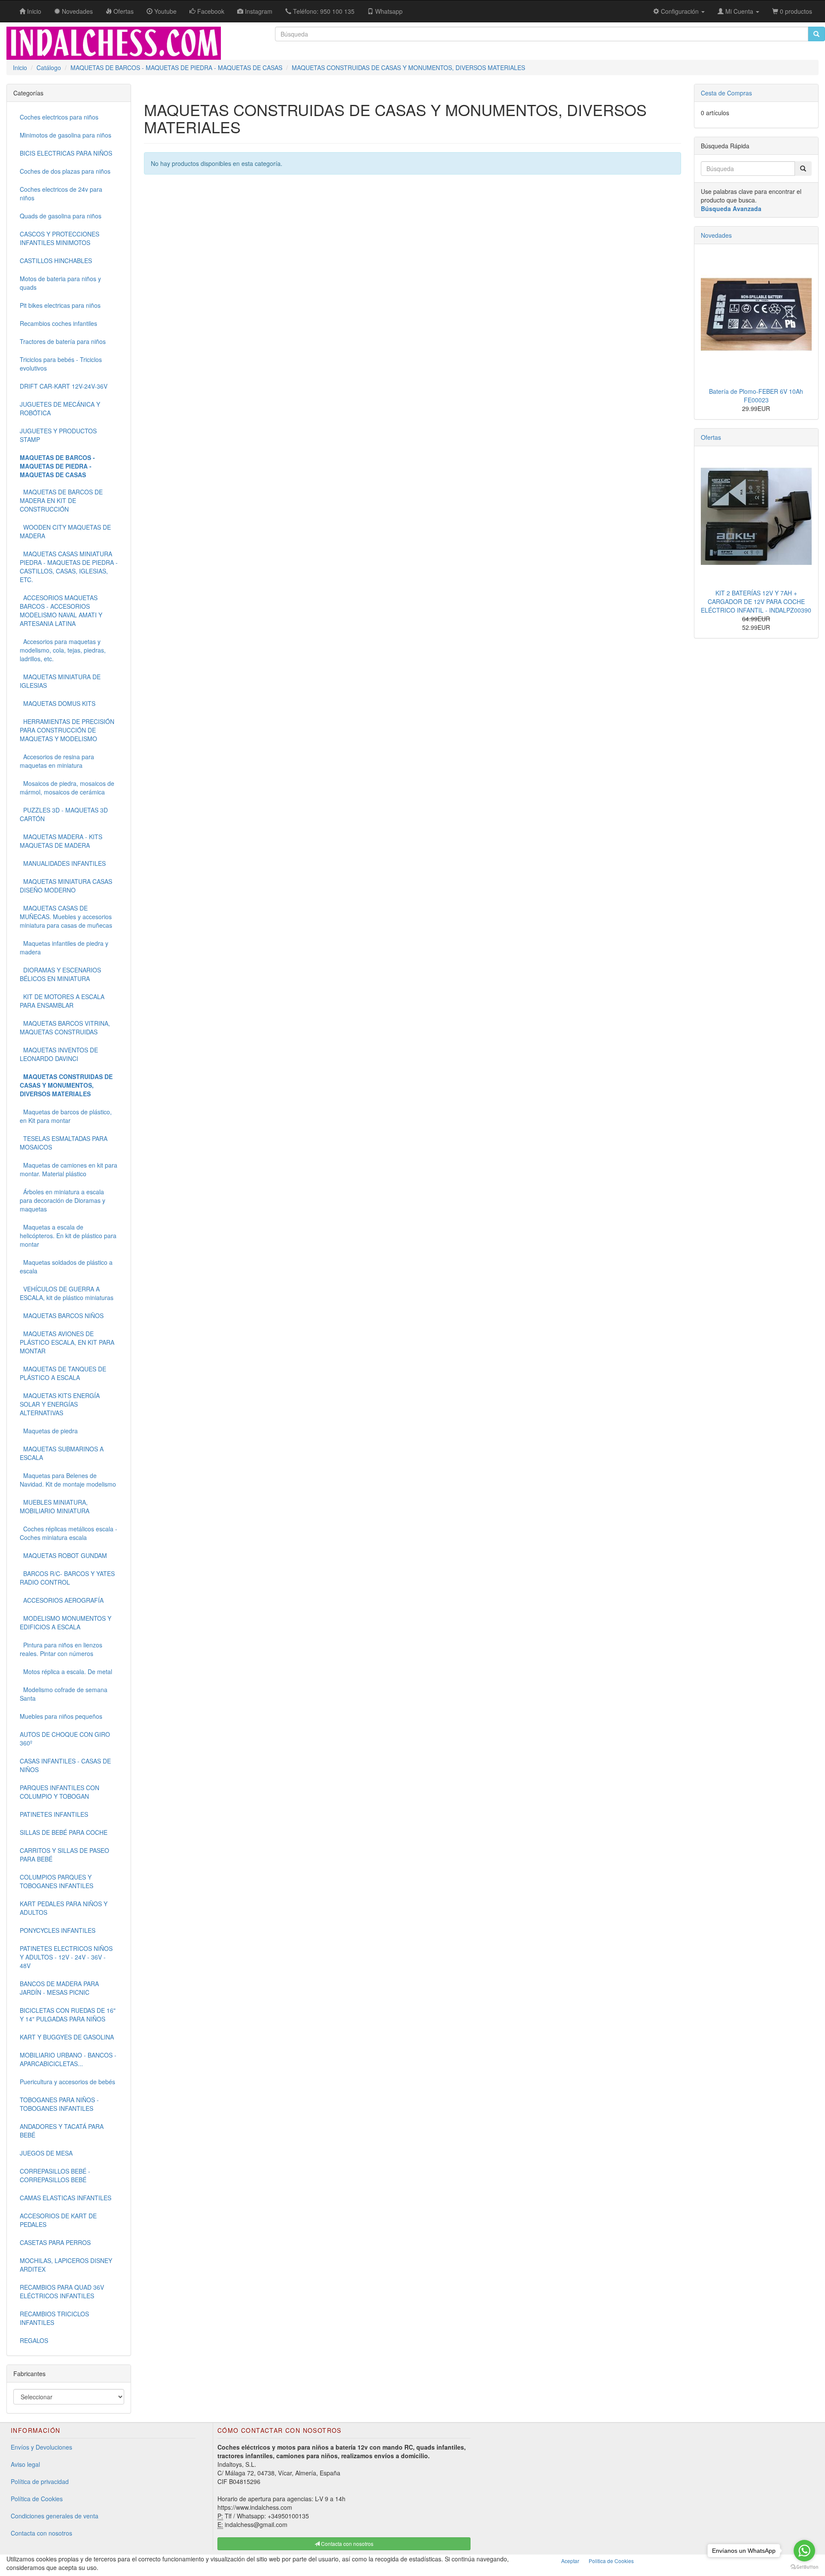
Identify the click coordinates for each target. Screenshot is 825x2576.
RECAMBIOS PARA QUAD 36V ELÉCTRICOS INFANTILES (62, 2291)
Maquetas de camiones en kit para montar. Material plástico (69, 1169)
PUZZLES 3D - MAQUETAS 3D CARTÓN (64, 814)
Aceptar (570, 2561)
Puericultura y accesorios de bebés (67, 2082)
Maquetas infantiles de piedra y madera (64, 948)
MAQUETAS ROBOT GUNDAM (63, 1555)
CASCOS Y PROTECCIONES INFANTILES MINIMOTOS (60, 238)
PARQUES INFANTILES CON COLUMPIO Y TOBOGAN (60, 1792)
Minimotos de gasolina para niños (66, 135)
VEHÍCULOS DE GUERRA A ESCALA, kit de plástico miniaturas (67, 1293)
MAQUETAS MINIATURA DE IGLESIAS (60, 681)
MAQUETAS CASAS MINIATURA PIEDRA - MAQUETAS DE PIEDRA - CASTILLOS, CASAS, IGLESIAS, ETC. (69, 567)
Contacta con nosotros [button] (347, 2544)
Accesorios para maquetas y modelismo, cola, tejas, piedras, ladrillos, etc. (63, 650)
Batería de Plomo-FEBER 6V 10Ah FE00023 (756, 396)
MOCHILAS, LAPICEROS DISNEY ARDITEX (66, 2265)
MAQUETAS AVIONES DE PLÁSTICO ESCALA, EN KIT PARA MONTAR (67, 1342)
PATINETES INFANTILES (54, 1814)
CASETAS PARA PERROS (55, 2242)
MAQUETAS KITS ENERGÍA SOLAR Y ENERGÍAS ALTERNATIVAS (60, 1404)
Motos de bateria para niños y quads (60, 283)
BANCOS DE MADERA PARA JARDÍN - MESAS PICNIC (59, 1988)
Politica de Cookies (611, 2561)
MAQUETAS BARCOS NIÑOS (62, 1316)
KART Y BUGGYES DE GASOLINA (67, 2037)
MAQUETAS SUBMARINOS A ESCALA (62, 1453)
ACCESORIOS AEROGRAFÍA (62, 1600)
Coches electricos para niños (59, 117)
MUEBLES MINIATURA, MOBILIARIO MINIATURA (55, 1506)
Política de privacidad (40, 2481)
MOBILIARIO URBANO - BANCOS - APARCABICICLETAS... (68, 2059)
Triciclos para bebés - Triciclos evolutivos (61, 364)
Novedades (716, 235)
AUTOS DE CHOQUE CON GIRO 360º (65, 1739)
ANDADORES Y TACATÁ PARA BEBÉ (62, 2131)
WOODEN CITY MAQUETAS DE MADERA (65, 531)
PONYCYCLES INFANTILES (58, 1930)
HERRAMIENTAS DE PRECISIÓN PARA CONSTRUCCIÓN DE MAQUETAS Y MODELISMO (67, 730)
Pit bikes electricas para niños (60, 305)
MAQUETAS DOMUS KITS (58, 703)
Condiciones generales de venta (55, 2516)
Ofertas (711, 437)
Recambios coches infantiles (58, 323)
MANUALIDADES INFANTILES (63, 863)
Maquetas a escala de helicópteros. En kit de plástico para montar (68, 1236)
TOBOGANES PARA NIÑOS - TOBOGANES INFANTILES (59, 2104)
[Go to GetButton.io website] (804, 2567)
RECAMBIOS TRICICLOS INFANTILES (54, 2318)
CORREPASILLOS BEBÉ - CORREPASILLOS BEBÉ (55, 2175)
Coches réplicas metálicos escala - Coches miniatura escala (69, 1533)
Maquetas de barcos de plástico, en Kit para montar (66, 1116)
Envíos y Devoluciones (41, 2447)
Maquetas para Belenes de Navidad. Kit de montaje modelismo (68, 1480)
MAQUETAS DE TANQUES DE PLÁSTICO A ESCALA (63, 1373)
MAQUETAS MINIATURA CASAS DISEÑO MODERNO (66, 886)
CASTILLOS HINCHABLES (56, 261)
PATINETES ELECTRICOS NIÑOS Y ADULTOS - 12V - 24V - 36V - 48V (66, 1957)
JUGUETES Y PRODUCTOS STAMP (58, 435)
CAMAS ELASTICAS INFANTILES (66, 2198)
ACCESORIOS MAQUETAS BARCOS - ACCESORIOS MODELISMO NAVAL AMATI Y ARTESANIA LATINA (61, 610)
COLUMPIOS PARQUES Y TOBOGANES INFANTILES (57, 1881)
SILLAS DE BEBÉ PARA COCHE (64, 1832)
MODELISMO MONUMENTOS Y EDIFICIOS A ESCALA (66, 1622)
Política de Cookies (37, 2499)
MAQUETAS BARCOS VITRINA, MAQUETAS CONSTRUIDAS (65, 1027)
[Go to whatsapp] (804, 2551)
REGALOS (34, 2340)
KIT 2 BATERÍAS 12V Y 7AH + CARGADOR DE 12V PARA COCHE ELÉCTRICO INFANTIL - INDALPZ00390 (756, 601)
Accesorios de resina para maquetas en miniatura (57, 761)
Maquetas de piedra (49, 1431)
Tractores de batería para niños (63, 341)
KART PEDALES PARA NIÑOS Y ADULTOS (64, 1908)
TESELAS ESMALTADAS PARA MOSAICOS (64, 1143)
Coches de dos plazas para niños (65, 171)
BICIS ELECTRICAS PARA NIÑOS (66, 153)
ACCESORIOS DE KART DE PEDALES (58, 2220)
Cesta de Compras (726, 93)
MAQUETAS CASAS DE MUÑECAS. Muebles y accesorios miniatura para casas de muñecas (66, 917)
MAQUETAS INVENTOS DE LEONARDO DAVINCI (59, 1054)
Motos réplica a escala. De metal (66, 1671)
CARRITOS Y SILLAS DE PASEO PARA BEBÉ (64, 1855)
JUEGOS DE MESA (46, 2153)
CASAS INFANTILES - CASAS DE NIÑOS (65, 1765)
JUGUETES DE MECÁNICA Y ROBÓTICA (60, 408)
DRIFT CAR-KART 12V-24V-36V (64, 386)
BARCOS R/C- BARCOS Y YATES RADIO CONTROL (67, 1578)
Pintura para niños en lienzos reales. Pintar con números (61, 1649)
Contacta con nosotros (41, 2533)
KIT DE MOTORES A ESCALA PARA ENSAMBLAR (62, 1001)
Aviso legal (25, 2464)
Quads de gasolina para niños (61, 216)
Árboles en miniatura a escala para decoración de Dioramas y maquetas (63, 1200)
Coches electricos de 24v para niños (61, 193)
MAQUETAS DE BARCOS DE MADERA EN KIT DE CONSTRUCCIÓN (61, 500)
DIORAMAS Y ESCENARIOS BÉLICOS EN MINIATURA (60, 974)
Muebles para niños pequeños (61, 1716)
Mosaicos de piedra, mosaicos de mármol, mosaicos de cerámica (67, 788)
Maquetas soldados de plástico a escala (66, 1267)
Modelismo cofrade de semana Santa (64, 1694)
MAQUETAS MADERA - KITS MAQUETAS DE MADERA (61, 841)
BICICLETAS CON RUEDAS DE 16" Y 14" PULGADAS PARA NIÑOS (68, 2015)
